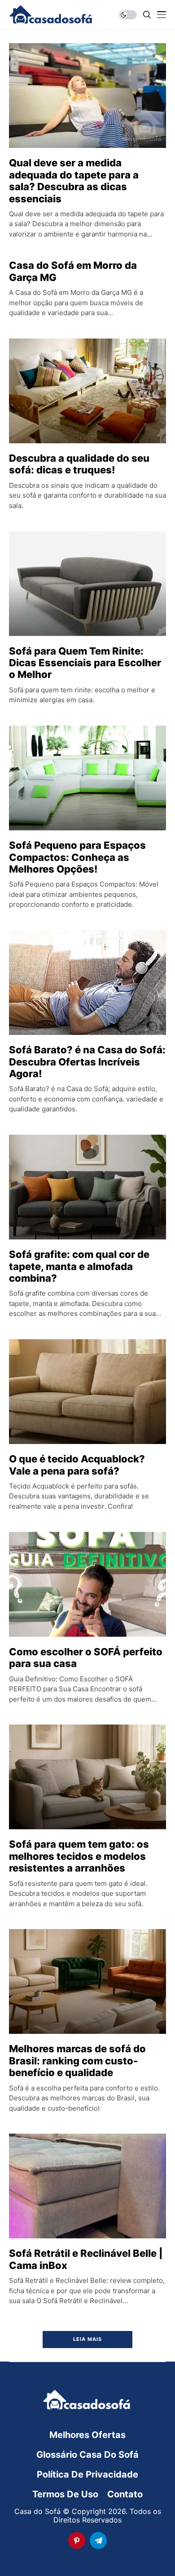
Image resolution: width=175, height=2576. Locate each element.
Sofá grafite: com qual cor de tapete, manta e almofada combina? (79, 1266)
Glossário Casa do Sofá (87, 2455)
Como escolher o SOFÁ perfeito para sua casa (86, 1658)
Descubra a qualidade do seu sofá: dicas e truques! (79, 464)
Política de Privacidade (87, 2474)
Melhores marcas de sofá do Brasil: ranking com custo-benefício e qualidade (77, 2061)
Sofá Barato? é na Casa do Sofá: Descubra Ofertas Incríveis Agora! (87, 1062)
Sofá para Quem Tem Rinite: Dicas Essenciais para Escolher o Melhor (85, 663)
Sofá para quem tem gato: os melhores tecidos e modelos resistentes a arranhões (79, 1856)
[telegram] (98, 2540)
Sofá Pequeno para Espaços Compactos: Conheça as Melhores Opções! (77, 857)
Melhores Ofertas (87, 2435)
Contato (125, 2494)
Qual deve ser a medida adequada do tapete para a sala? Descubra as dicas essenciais (74, 180)
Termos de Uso (65, 2494)
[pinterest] (77, 2540)
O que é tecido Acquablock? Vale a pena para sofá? (77, 1465)
